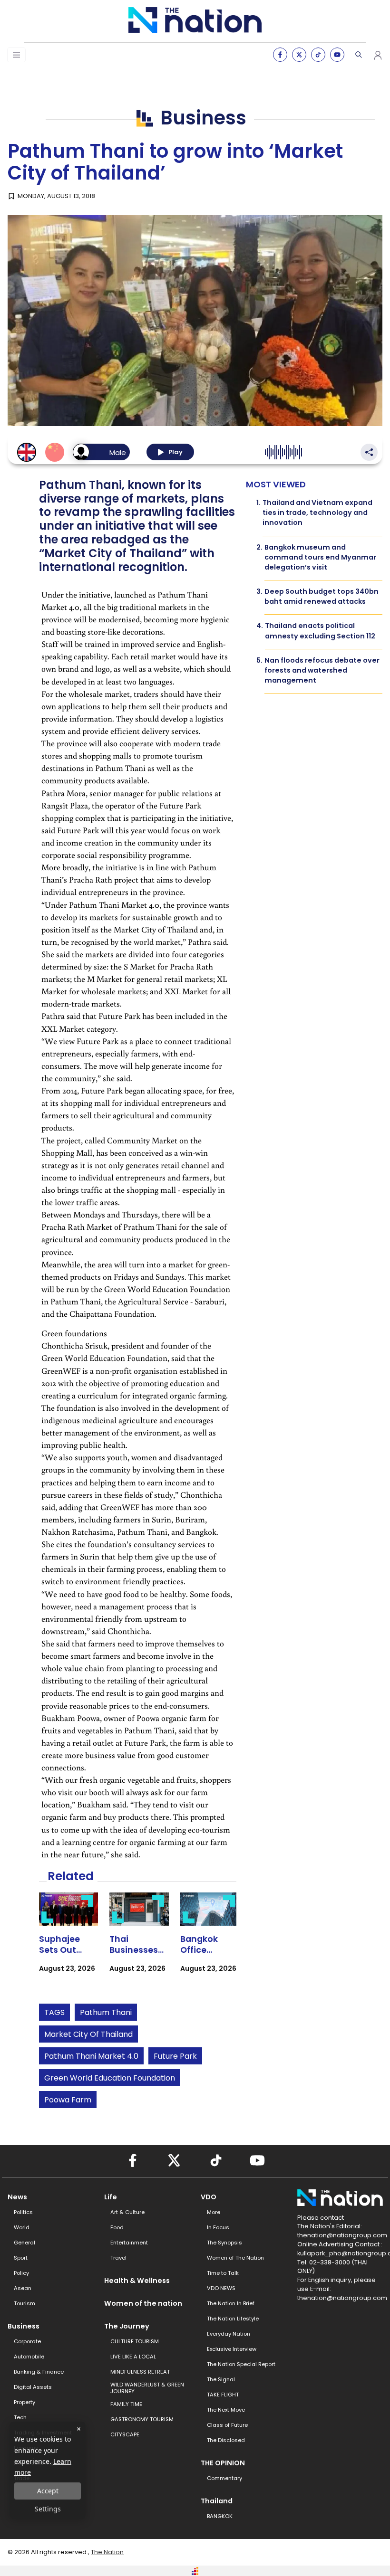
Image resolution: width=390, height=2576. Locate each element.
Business (24, 2326)
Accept (48, 2491)
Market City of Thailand (88, 2034)
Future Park (175, 2056)
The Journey (127, 2326)
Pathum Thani (106, 2012)
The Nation (107, 2552)
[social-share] (280, 55)
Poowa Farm (68, 2100)
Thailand (217, 2501)
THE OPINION (223, 2463)
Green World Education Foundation (110, 2078)
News (17, 2197)
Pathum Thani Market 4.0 (91, 2056)
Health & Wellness (137, 2281)
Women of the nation (143, 2303)
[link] (69, 1941)
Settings (48, 2509)
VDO (209, 2197)
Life (111, 2197)
